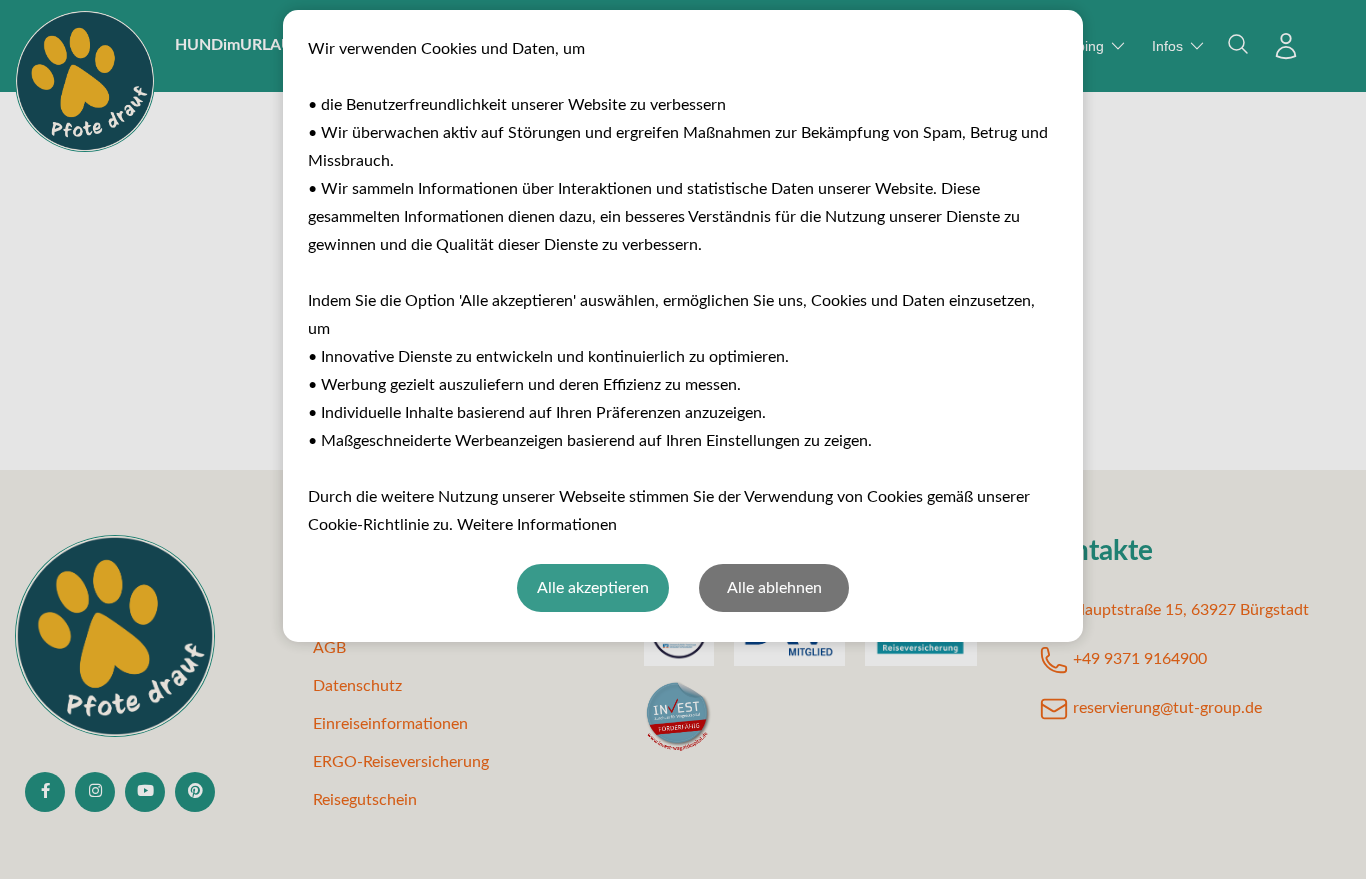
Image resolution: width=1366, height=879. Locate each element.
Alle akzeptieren (593, 588)
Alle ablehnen (774, 588)
